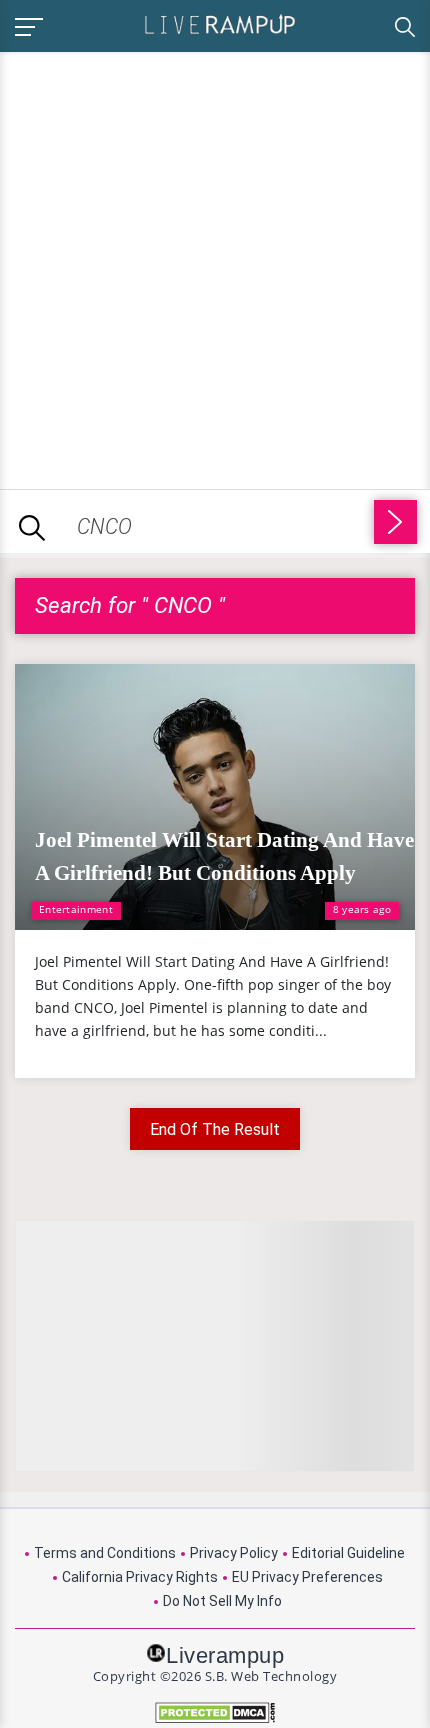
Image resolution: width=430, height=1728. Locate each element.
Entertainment (76, 909)
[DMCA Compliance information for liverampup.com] (215, 1712)
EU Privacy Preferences (307, 1577)
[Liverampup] (220, 23)
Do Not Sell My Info (222, 1601)
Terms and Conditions (105, 1553)
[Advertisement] (215, 267)
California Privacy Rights (140, 1577)
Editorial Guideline (348, 1553)
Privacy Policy (234, 1553)
